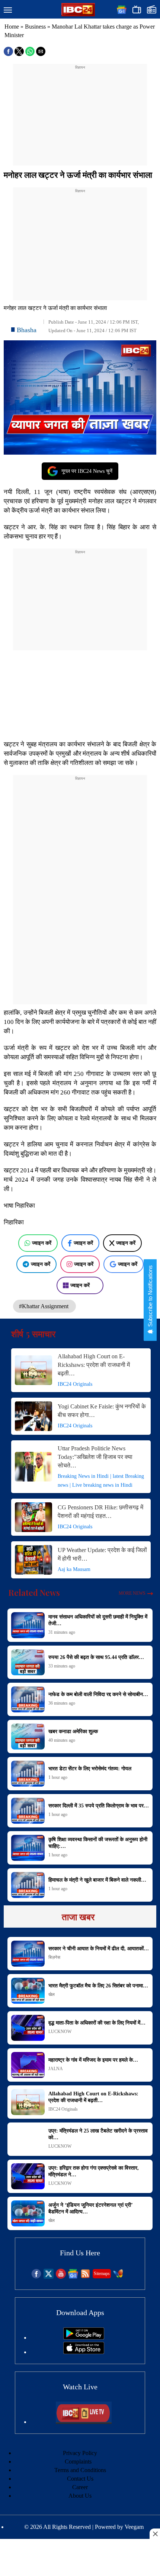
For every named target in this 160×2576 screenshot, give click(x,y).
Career (80, 2487)
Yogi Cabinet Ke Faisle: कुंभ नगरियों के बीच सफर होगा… (102, 1411)
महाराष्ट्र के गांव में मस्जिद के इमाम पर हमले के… (93, 2060)
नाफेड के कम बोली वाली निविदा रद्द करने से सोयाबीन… (98, 1694)
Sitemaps (102, 2274)
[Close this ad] (155, 2534)
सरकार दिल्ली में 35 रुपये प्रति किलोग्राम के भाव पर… (99, 1806)
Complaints (78, 2462)
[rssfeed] (85, 2277)
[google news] (73, 2277)
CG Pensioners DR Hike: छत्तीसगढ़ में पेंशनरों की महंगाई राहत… (100, 1512)
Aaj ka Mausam (74, 1569)
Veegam (134, 2527)
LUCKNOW (60, 2032)
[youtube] (61, 2277)
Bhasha (27, 330)
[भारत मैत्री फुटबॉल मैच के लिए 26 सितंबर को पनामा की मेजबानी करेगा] (28, 1991)
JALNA (56, 2069)
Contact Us (80, 2479)
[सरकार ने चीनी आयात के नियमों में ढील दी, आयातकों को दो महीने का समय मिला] (28, 1954)
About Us (80, 2496)
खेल (52, 1994)
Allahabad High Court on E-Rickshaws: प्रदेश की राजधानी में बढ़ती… (94, 1365)
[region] (80, 117)
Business (35, 27)
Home (12, 27)
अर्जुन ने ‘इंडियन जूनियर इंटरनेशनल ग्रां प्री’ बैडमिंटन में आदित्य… (90, 2208)
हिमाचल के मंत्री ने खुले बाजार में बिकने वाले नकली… (97, 1880)
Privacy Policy (80, 2453)
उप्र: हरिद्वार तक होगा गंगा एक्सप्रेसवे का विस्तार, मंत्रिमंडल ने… (94, 2171)
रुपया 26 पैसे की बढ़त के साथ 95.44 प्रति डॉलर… (96, 1657)
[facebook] (36, 2277)
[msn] (118, 2277)
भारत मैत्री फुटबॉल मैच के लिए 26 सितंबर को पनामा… (98, 1986)
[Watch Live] (84, 2422)
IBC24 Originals (75, 1384)
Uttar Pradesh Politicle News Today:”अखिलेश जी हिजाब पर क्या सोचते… (95, 1457)
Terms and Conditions (80, 2470)
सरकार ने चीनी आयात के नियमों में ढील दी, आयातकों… (99, 1949)
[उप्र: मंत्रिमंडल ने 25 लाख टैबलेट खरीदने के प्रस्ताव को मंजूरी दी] (28, 2139)
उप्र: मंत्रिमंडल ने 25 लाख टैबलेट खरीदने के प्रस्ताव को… (98, 2134)
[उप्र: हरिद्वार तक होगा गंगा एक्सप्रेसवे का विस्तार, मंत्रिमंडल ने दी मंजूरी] (28, 2176)
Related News (34, 1593)
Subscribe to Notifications (150, 1297)
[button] (8, 10)
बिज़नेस (54, 1957)
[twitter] (49, 2277)
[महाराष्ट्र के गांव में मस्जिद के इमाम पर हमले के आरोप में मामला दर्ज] (28, 2065)
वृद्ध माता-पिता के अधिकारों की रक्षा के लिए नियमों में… (97, 2023)
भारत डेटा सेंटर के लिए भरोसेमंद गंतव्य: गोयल (90, 1769)
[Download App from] (84, 2338)
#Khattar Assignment (44, 1306)
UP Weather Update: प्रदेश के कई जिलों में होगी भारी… (102, 1554)
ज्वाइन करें (42, 1243)
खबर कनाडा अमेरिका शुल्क (73, 1731)
